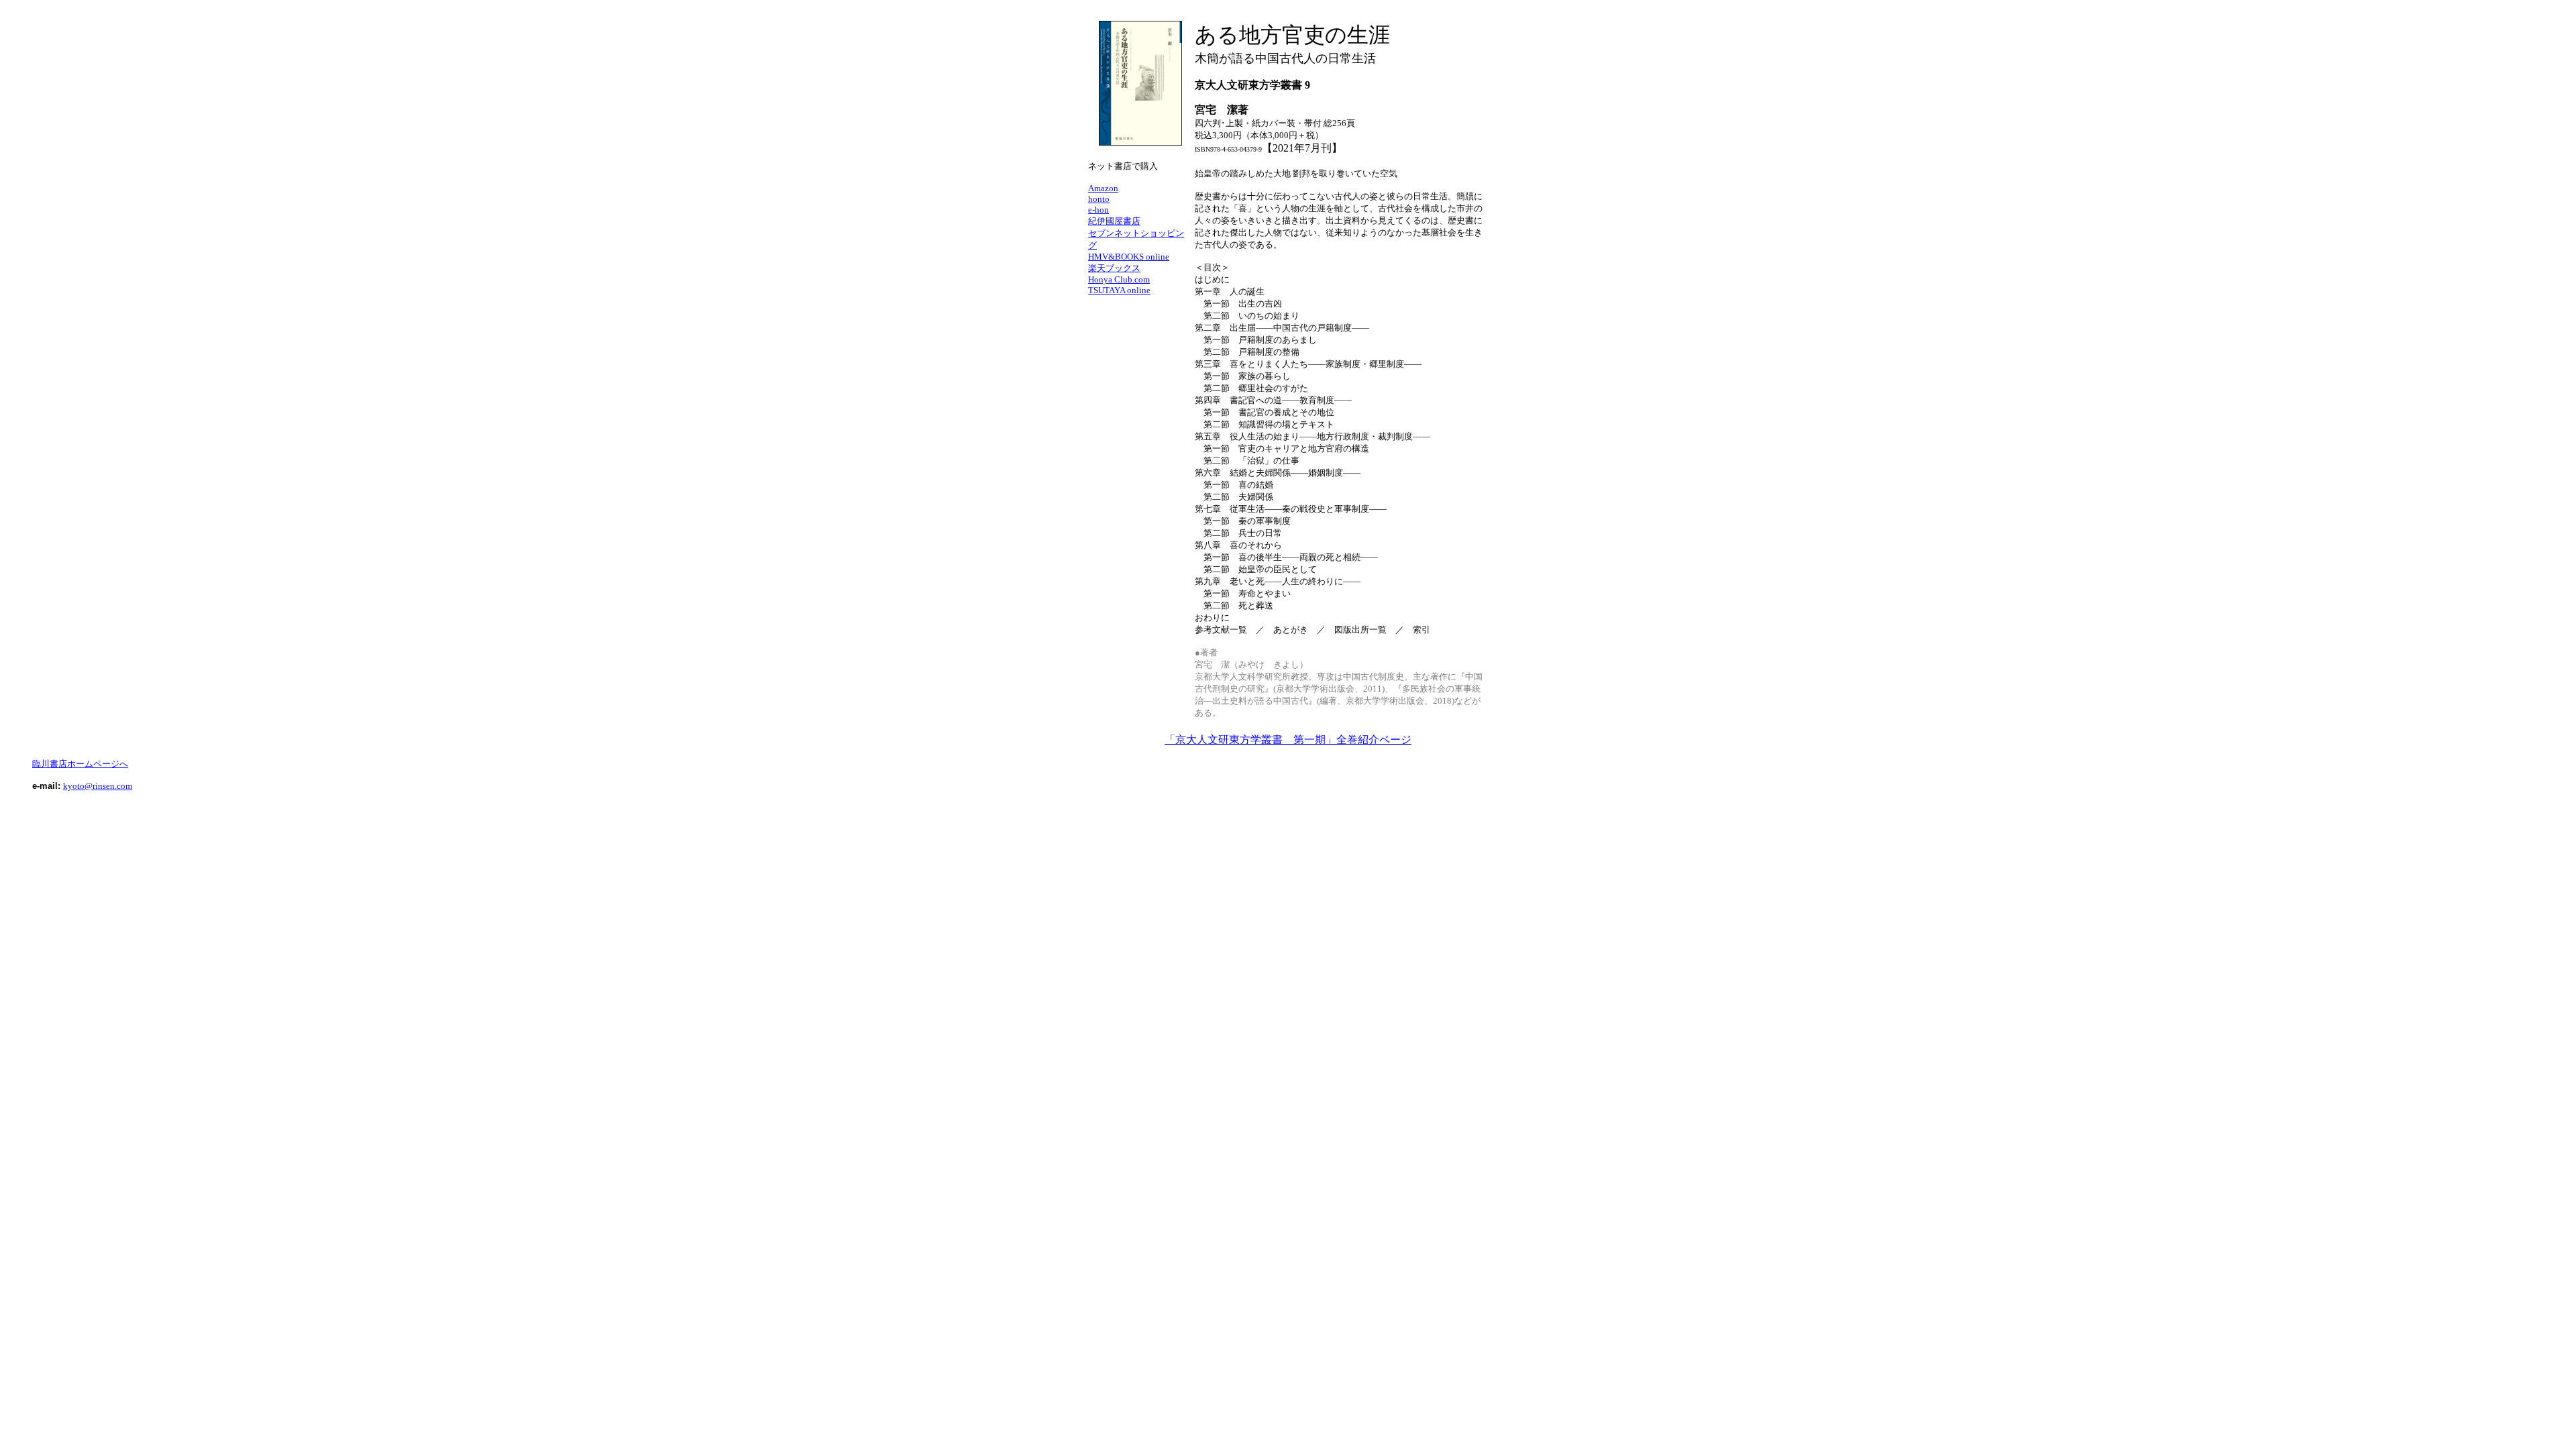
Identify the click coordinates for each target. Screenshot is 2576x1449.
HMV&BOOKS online (1129, 257)
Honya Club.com (1119, 279)
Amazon (1103, 188)
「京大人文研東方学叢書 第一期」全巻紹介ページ (1288, 740)
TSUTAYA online (1119, 290)
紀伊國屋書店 (1114, 221)
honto (1099, 199)
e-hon (1098, 210)
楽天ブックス (1114, 268)
